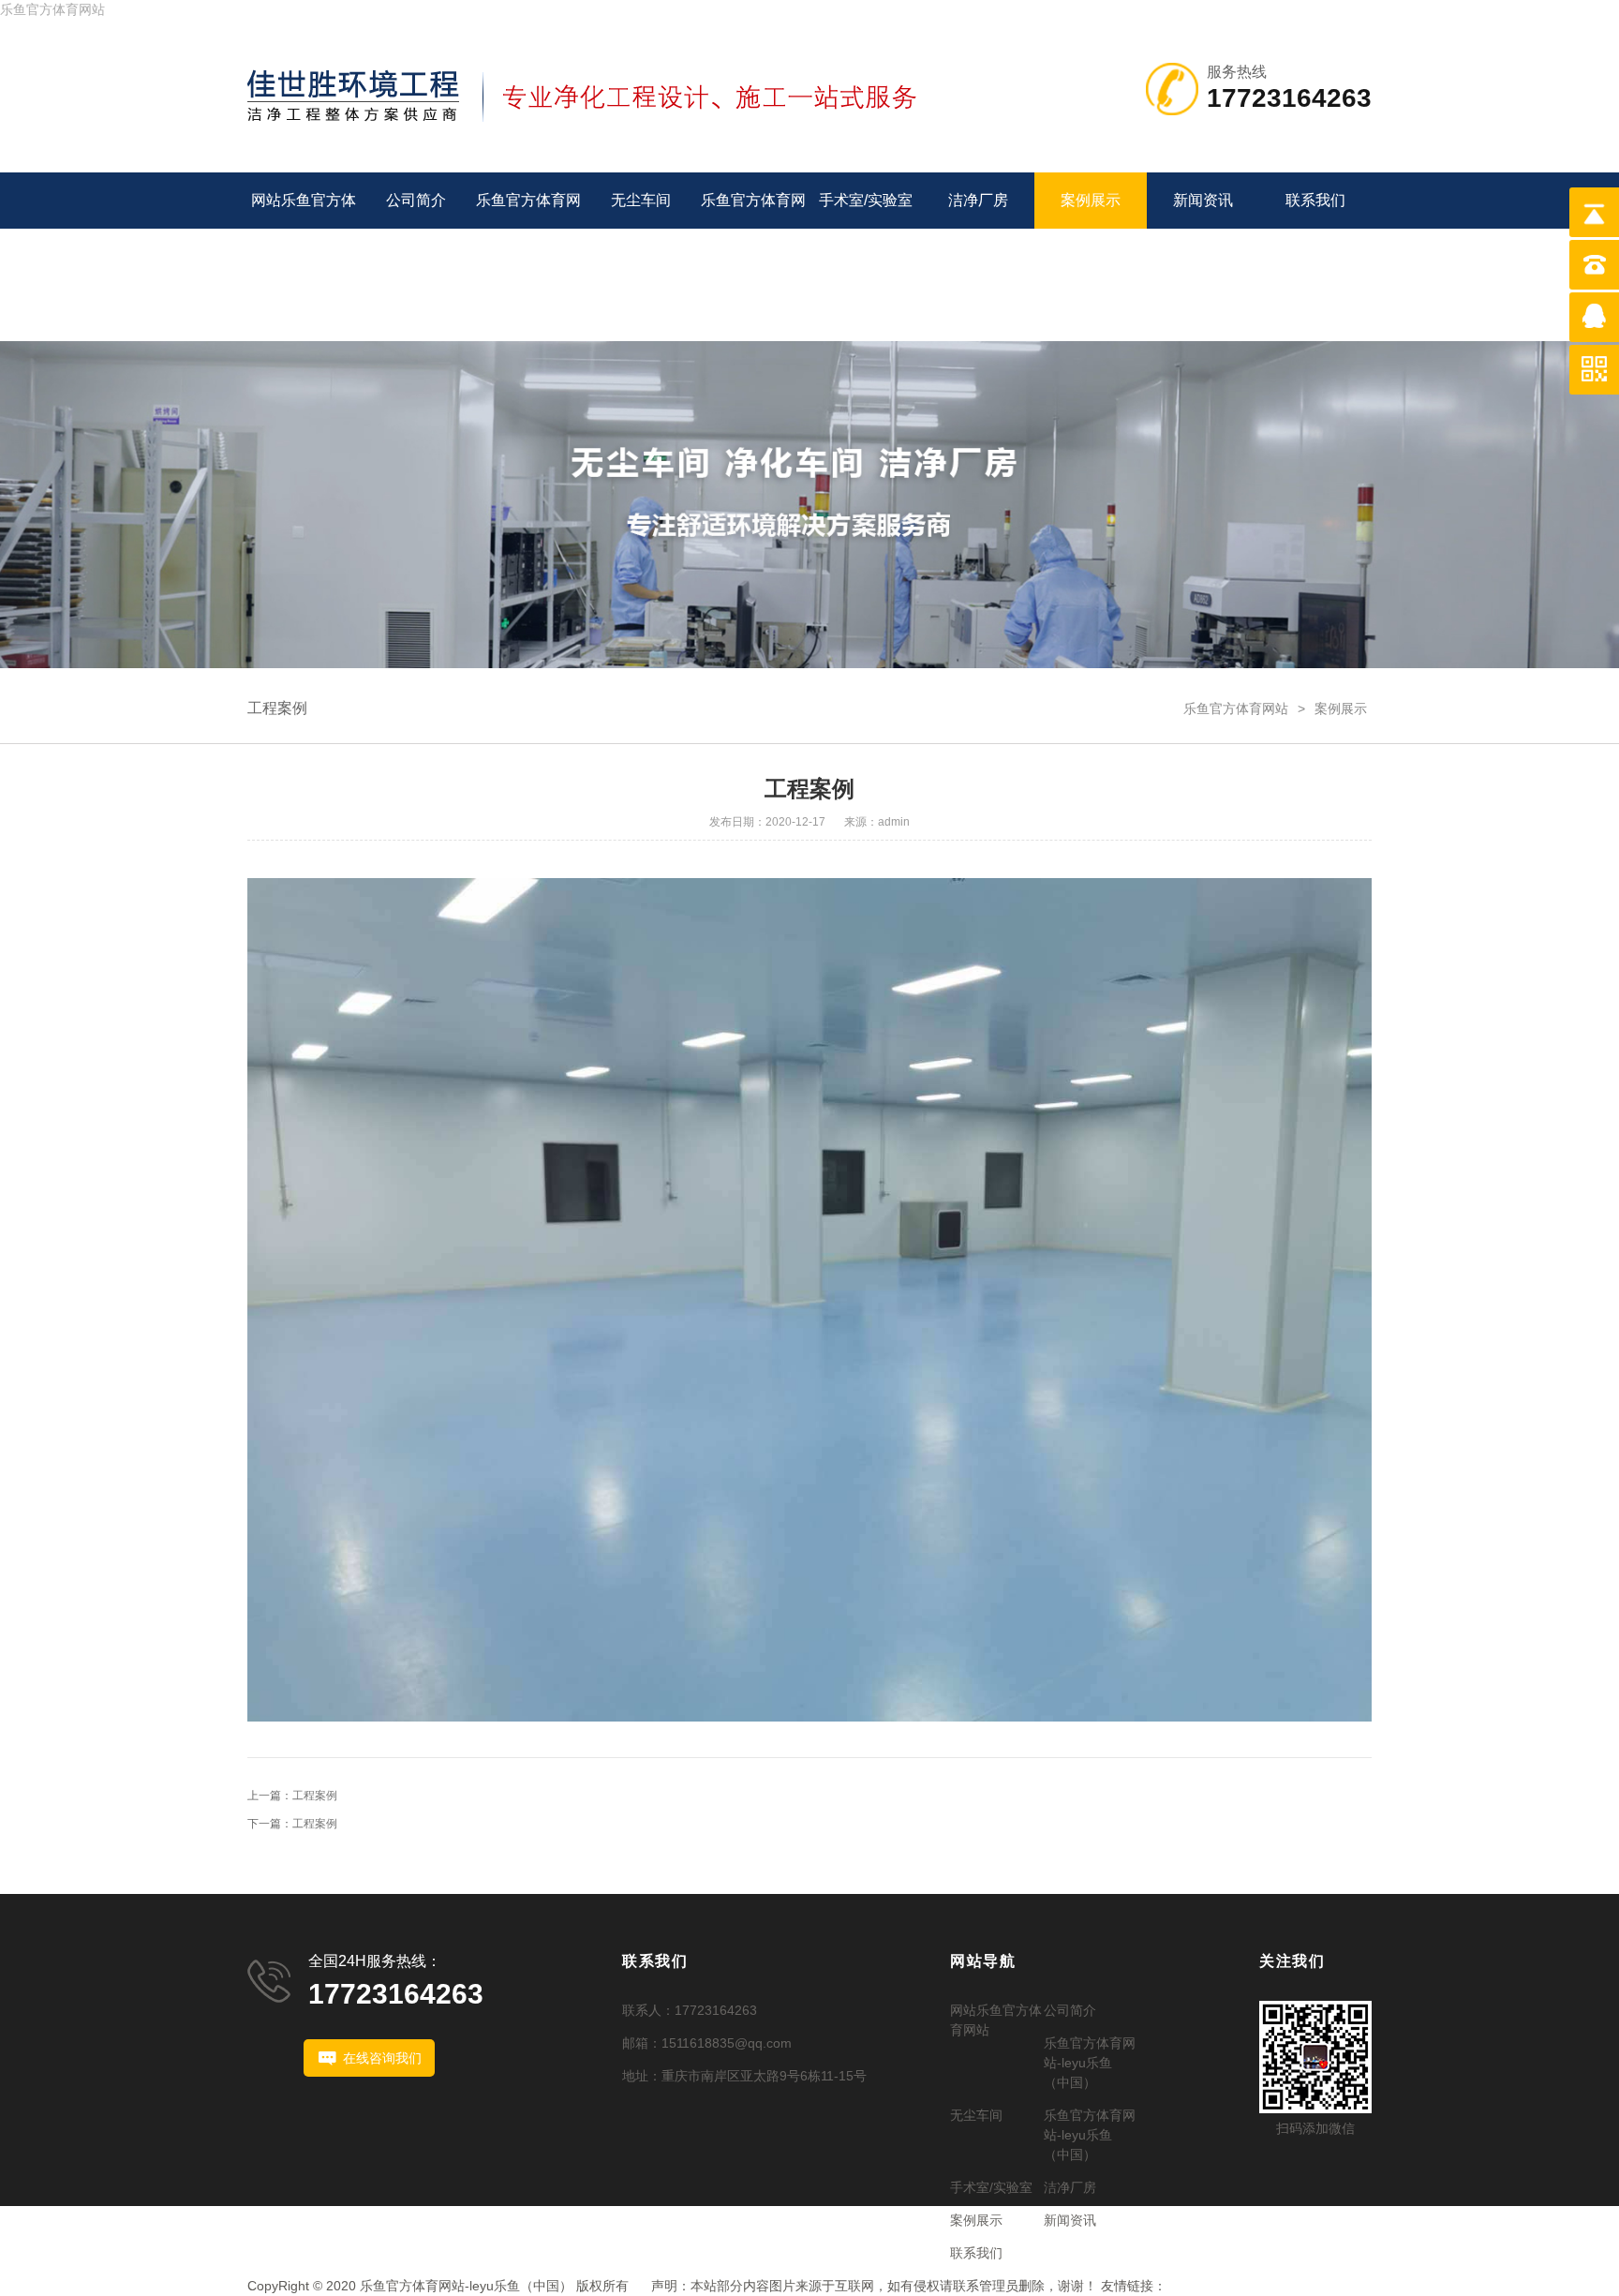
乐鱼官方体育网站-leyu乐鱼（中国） (529, 256)
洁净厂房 (978, 200)
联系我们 (1315, 200)
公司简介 (416, 200)
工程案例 (277, 708)
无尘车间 (641, 200)
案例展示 (1091, 200)
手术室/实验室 (866, 200)
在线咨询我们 (382, 2058)
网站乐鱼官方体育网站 (304, 228)
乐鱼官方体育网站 (52, 9)
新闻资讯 (1203, 200)
